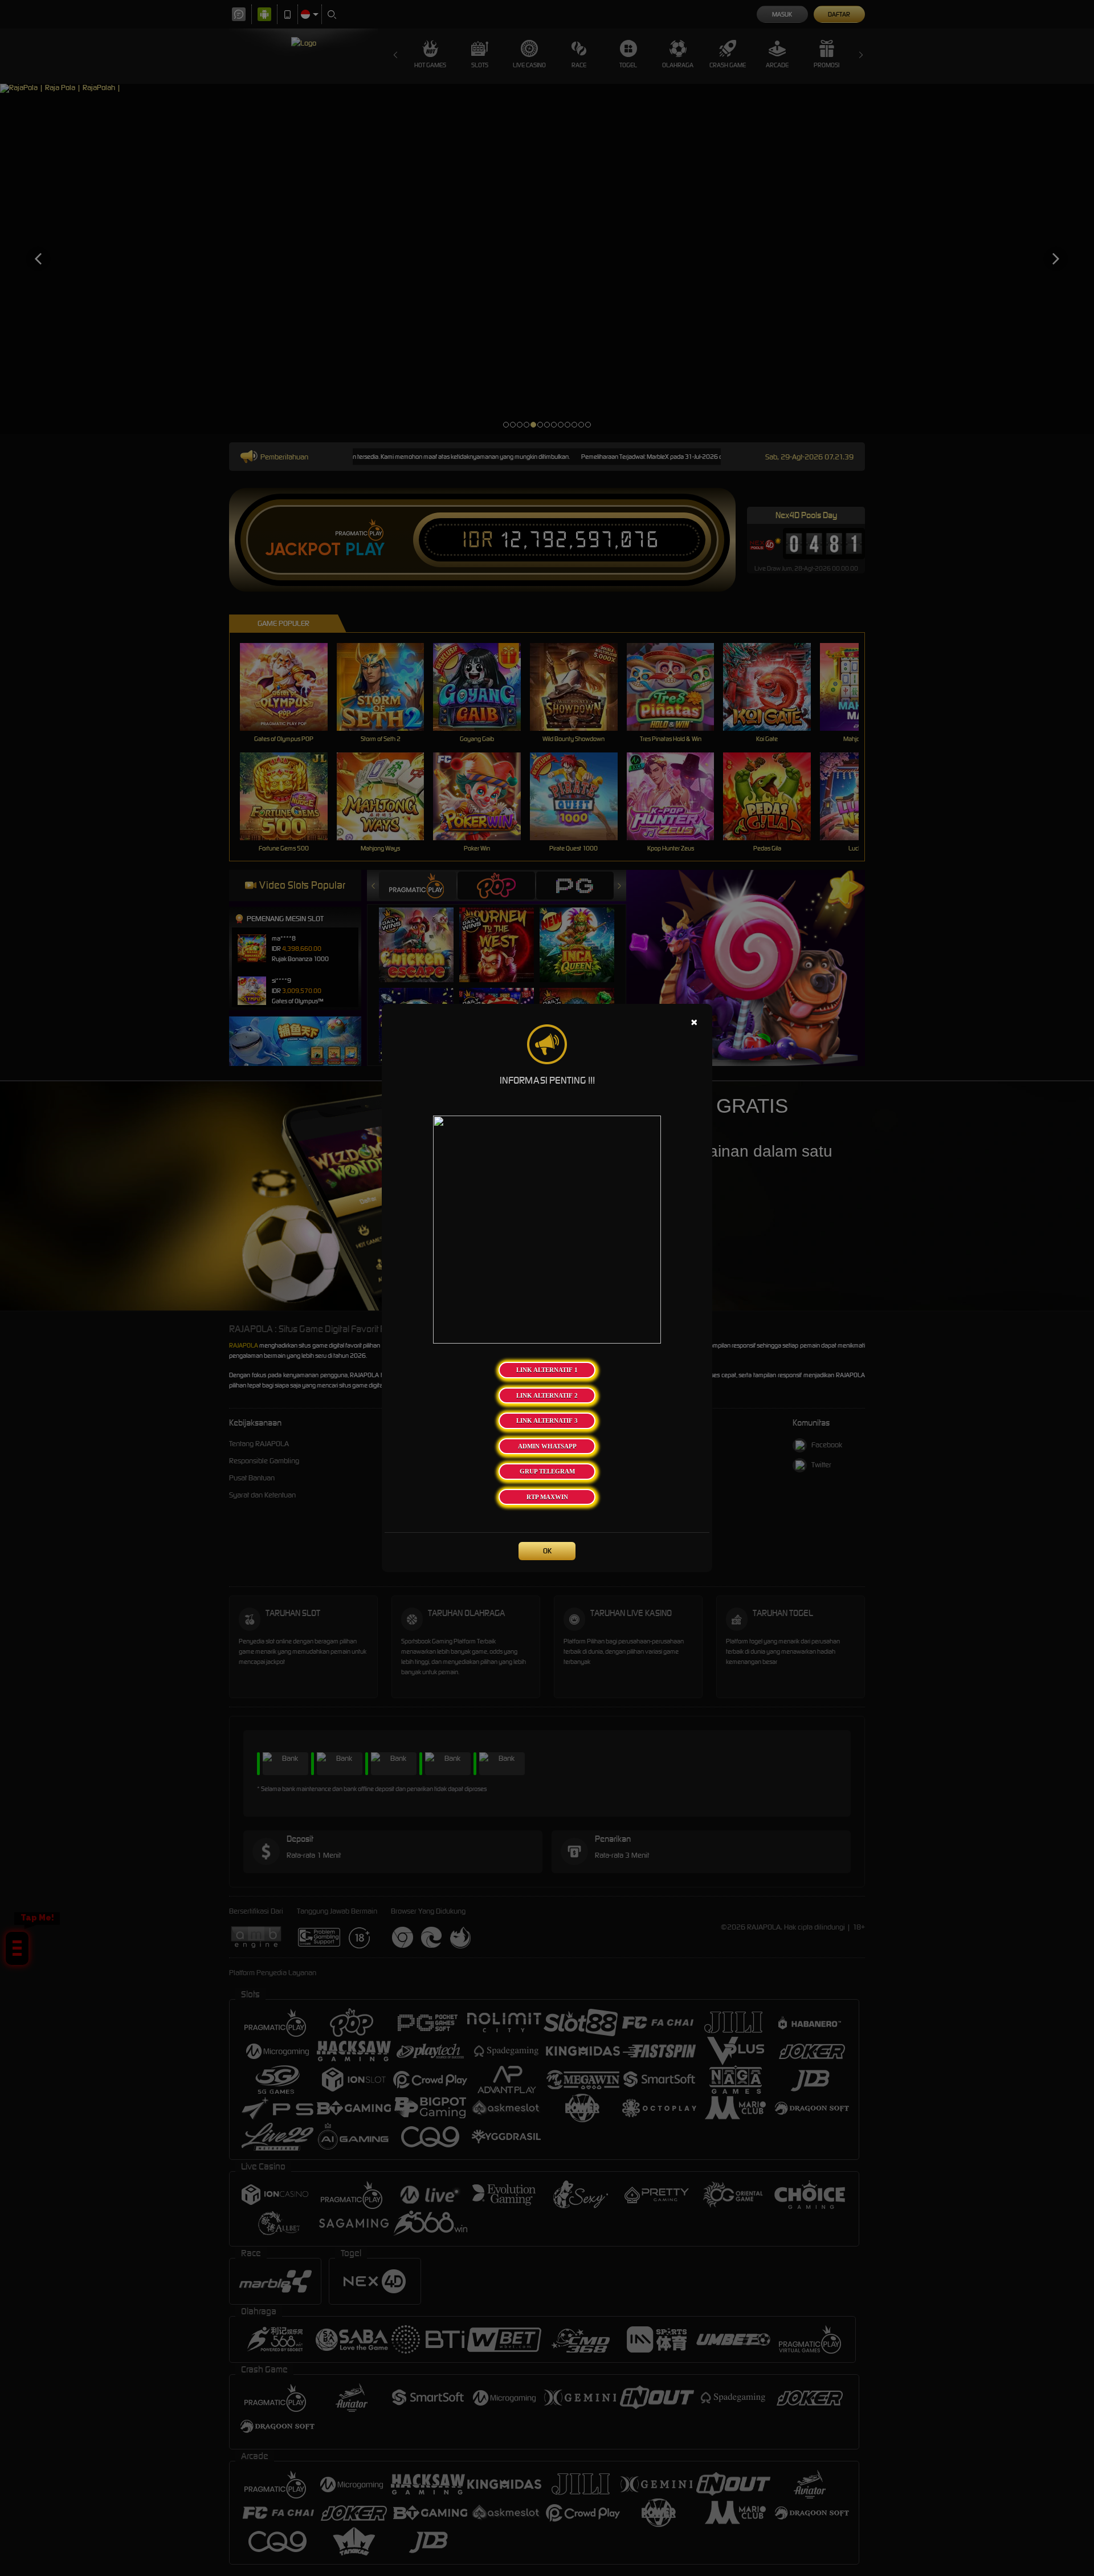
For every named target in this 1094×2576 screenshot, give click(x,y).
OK (547, 1551)
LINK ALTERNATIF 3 (547, 1421)
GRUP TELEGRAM (547, 1471)
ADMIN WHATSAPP (547, 1446)
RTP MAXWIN (547, 1497)
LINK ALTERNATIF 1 (547, 1370)
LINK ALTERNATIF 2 (547, 1395)
